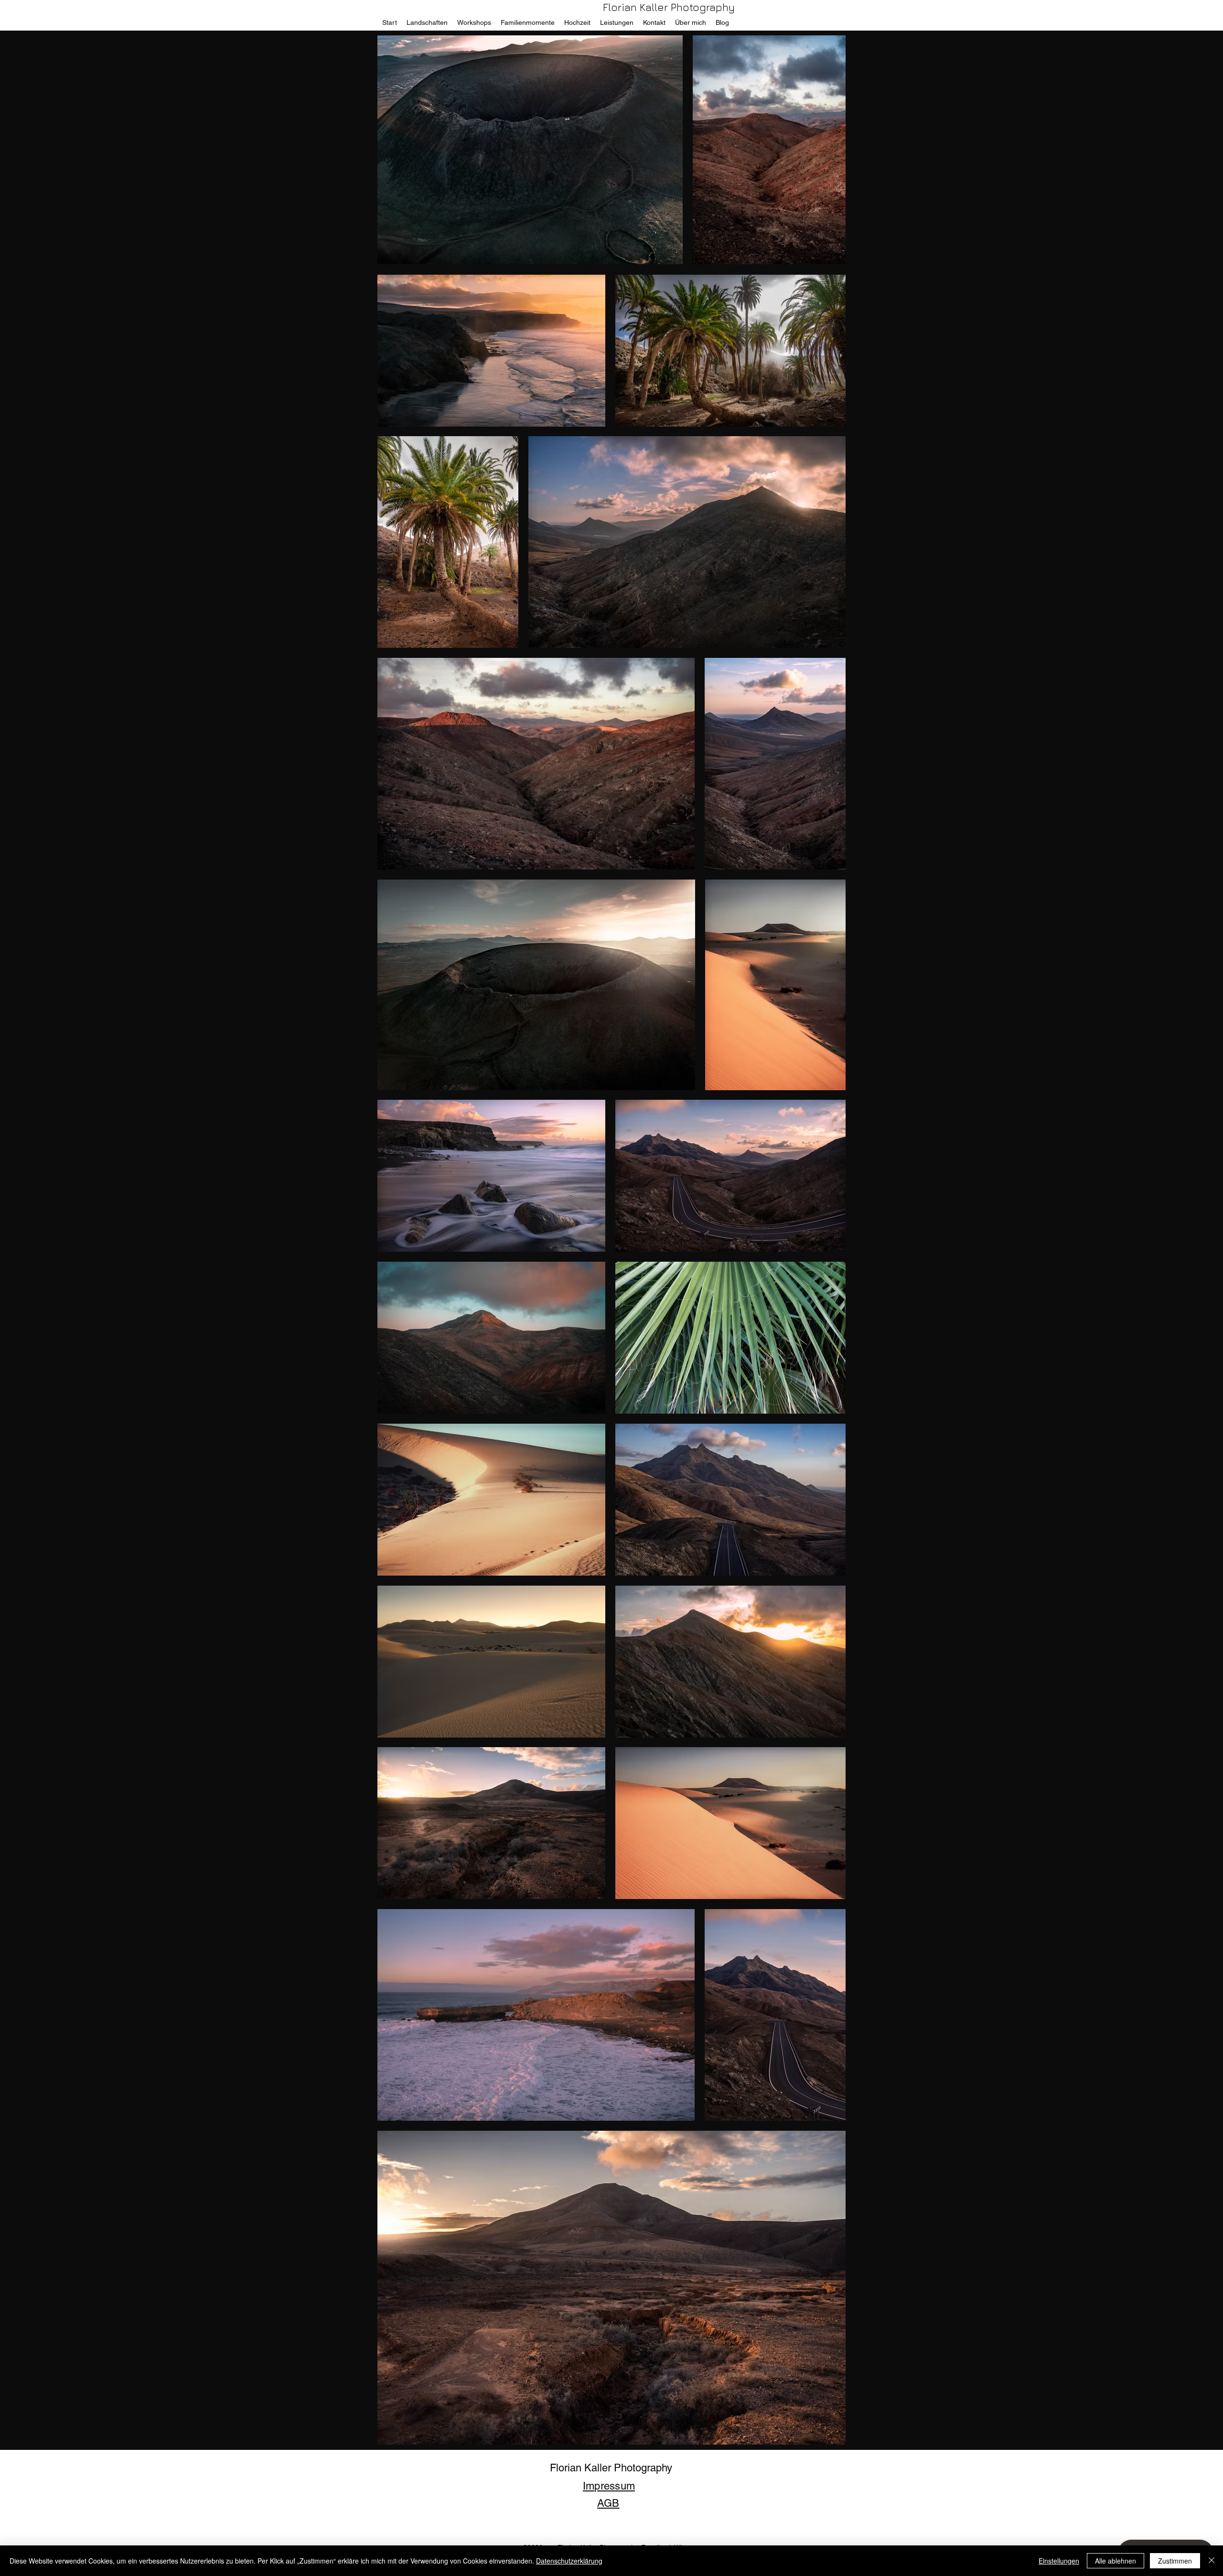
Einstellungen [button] (1059, 2561)
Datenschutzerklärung (569, 2561)
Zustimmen (1175, 2561)
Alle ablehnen (1116, 2561)
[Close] (1212, 2561)
